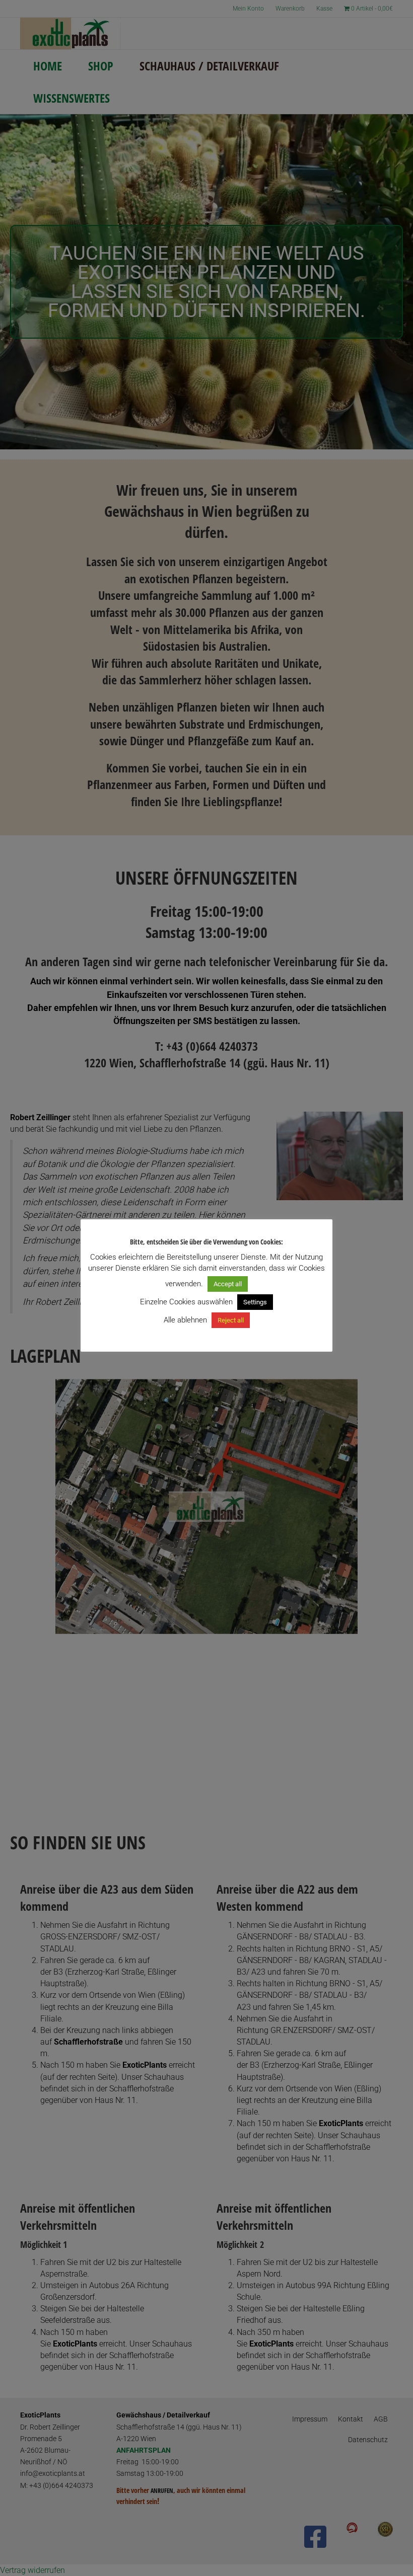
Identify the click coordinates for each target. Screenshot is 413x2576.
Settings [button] (255, 1302)
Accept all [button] (228, 1284)
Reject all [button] (231, 1320)
